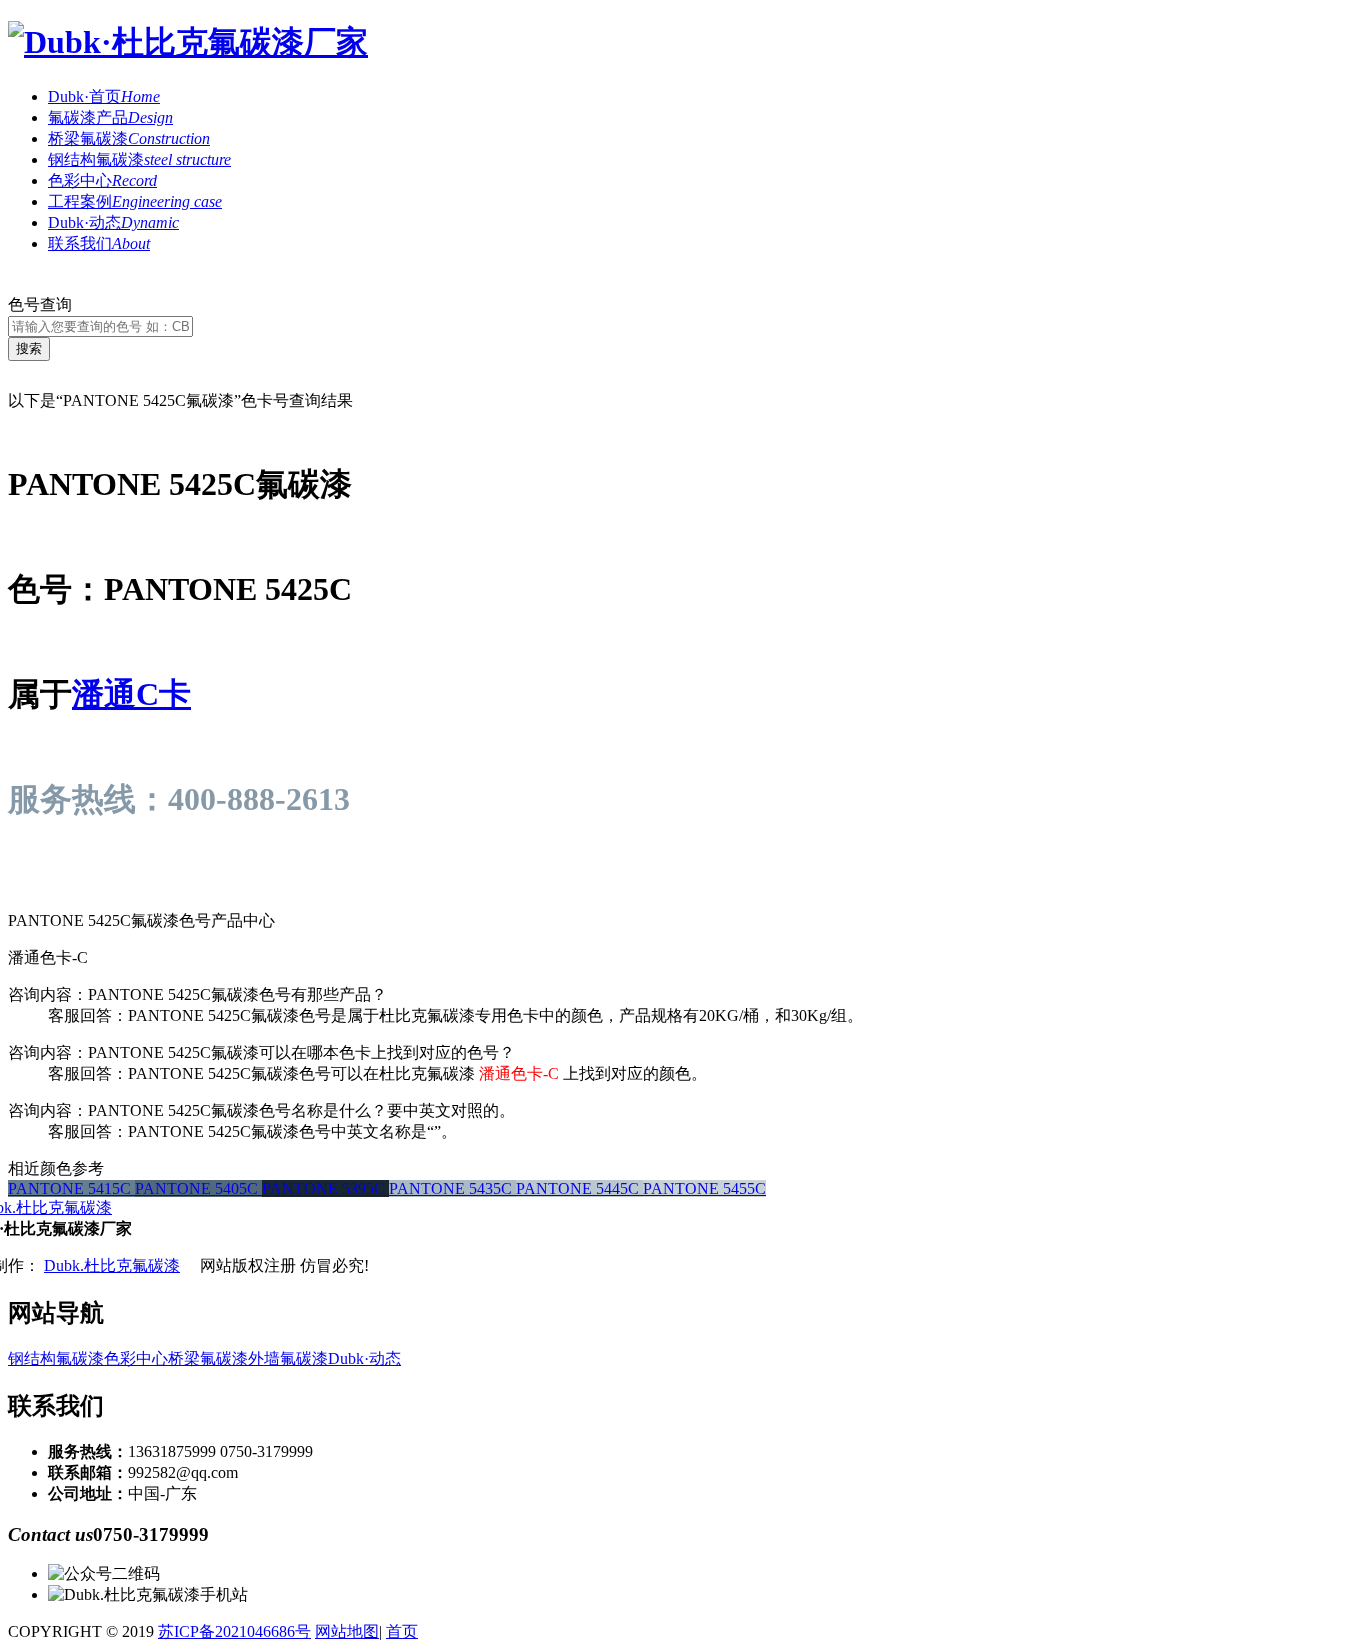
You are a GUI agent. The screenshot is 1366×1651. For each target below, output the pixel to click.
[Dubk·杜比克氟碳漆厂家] (188, 42)
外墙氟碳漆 (288, 1358)
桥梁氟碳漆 (129, 138)
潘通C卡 (131, 694)
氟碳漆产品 (110, 117)
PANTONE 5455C (704, 1188)
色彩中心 (102, 180)
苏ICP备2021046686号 (234, 1631)
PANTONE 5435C (452, 1188)
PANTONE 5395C (325, 1188)
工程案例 (135, 201)
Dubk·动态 (113, 222)
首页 (402, 1631)
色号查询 (40, 304)
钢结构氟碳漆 (139, 159)
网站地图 (347, 1631)
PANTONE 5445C (579, 1188)
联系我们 (99, 243)
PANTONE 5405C (198, 1188)
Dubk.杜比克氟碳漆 (112, 1265)
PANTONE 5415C (71, 1188)
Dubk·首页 (104, 96)
